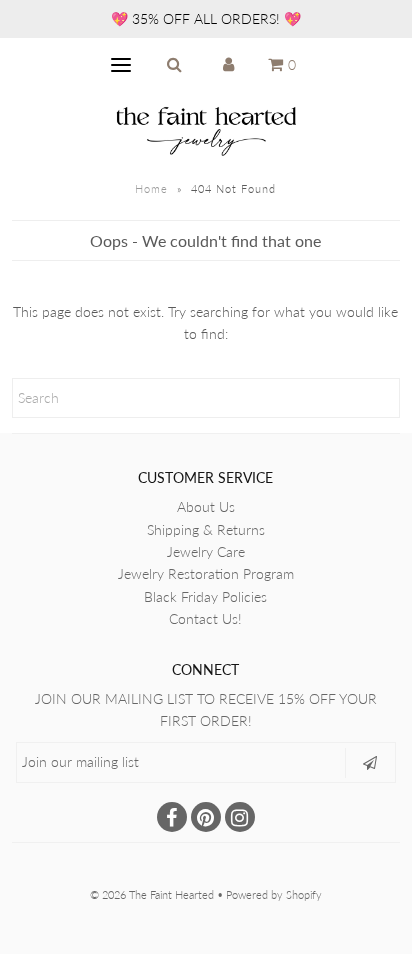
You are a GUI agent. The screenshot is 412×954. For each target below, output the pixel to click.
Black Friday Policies (205, 596)
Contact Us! (205, 618)
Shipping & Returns (206, 529)
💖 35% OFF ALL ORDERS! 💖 (206, 18)
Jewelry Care (206, 551)
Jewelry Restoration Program (206, 573)
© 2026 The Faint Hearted (152, 894)
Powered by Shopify (274, 894)
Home (151, 188)
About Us (206, 506)
